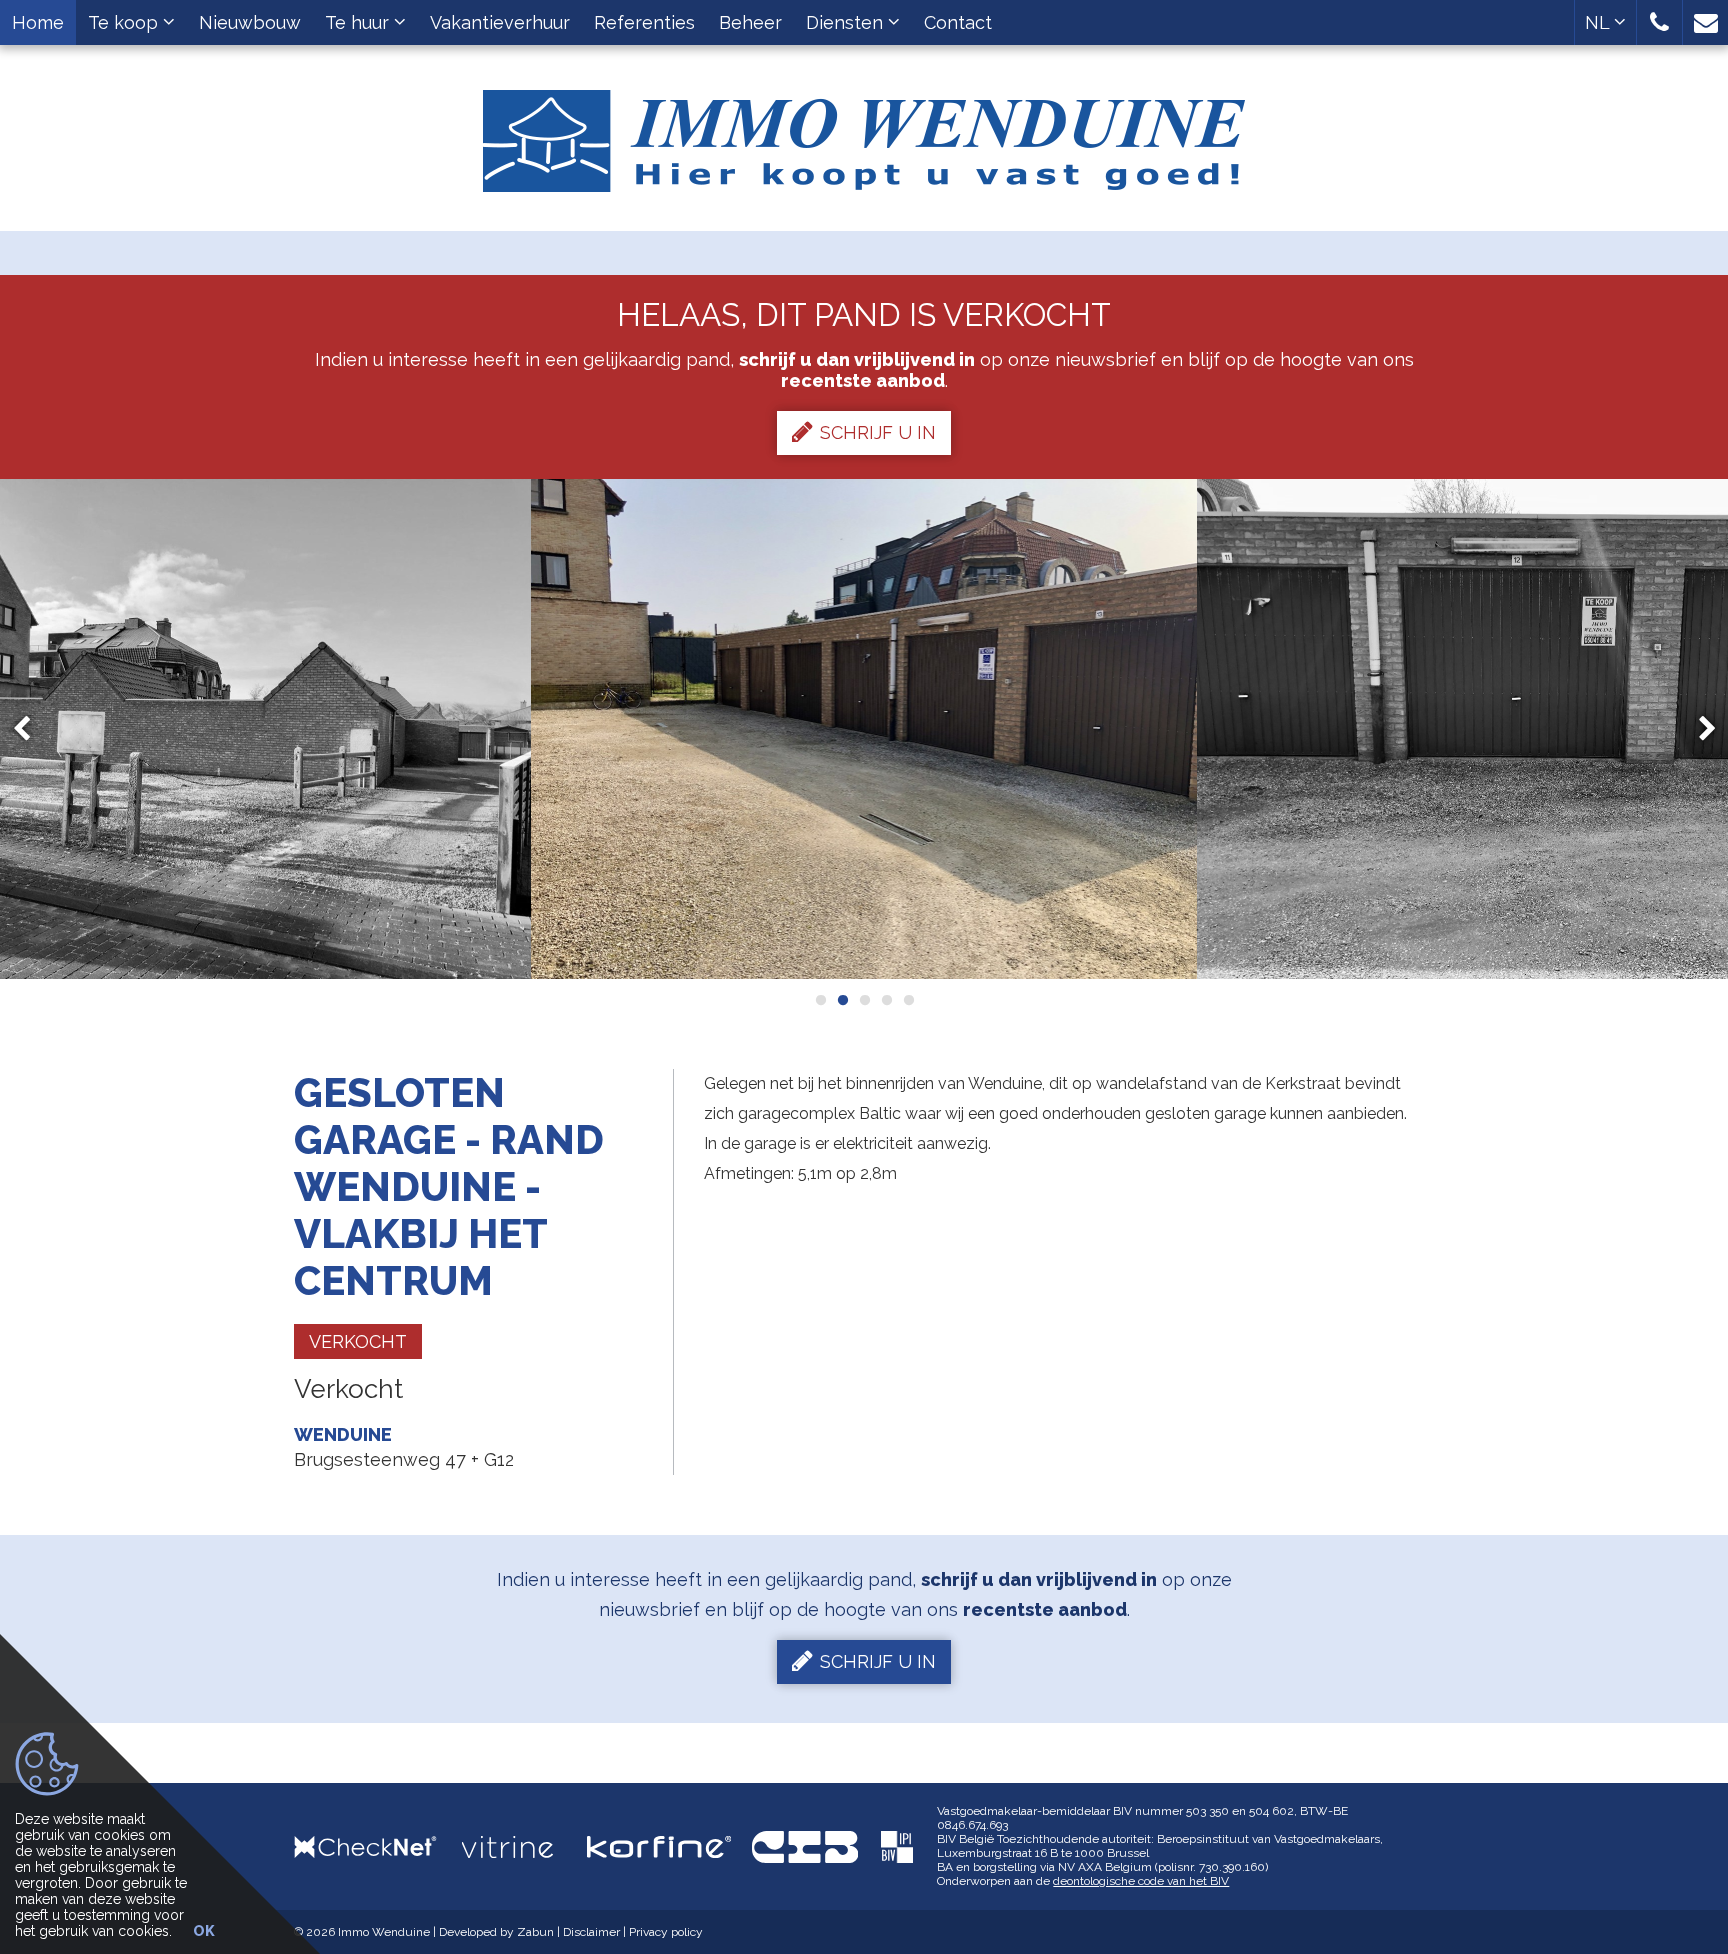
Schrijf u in (878, 432)
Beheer (750, 22)
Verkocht (358, 1341)
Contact (958, 22)
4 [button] (886, 1000)
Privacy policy (666, 1932)
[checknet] (378, 1846)
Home (38, 22)
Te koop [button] (125, 22)
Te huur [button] (359, 22)
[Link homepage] (864, 133)
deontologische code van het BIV (1141, 1881)
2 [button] (842, 1000)
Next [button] (1698, 729)
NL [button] (1599, 22)
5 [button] (908, 1000)
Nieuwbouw (250, 22)
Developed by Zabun (496, 1932)
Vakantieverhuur (500, 22)
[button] (1659, 22)
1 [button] (820, 1000)
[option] (864, 729)
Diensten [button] (847, 22)
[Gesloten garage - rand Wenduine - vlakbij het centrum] (864, 729)
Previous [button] (31, 729)
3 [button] (864, 1000)
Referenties (644, 22)
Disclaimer (591, 1932)
